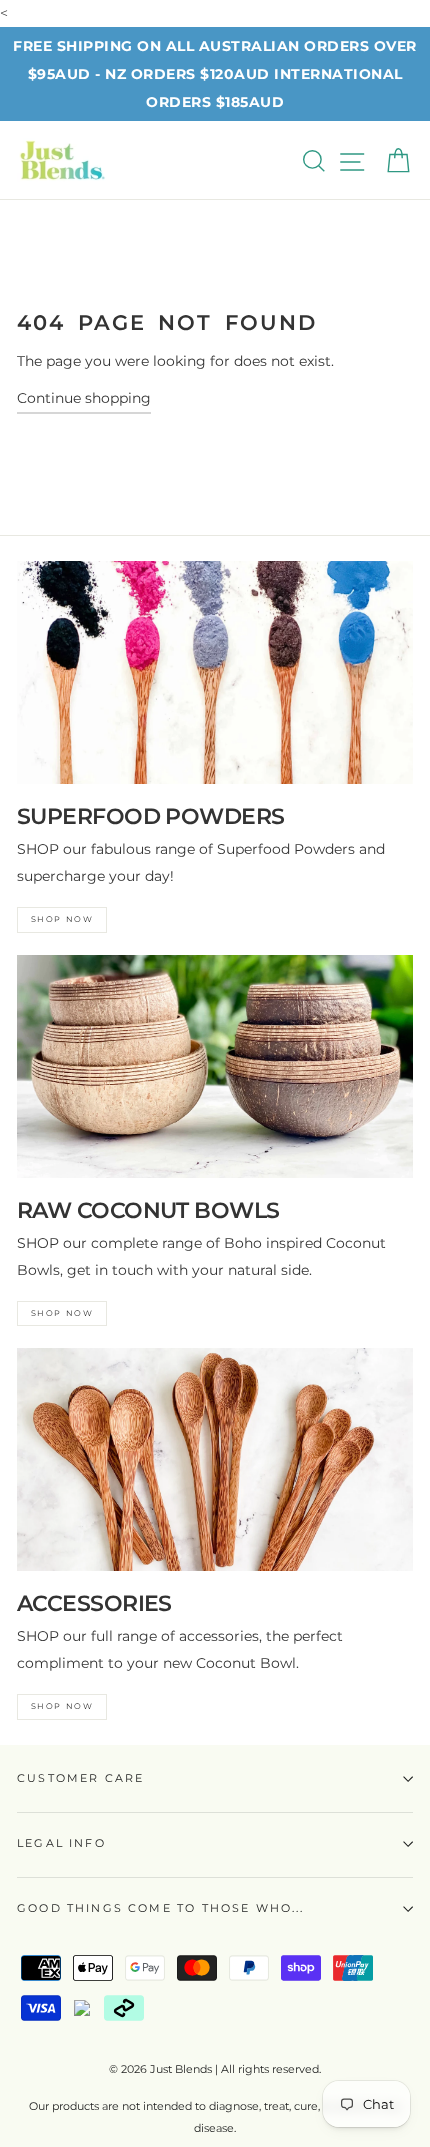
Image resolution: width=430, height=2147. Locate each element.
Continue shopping (84, 398)
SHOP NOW (62, 919)
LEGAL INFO (61, 1843)
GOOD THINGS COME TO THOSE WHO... (161, 1908)
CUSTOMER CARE (80, 1778)
